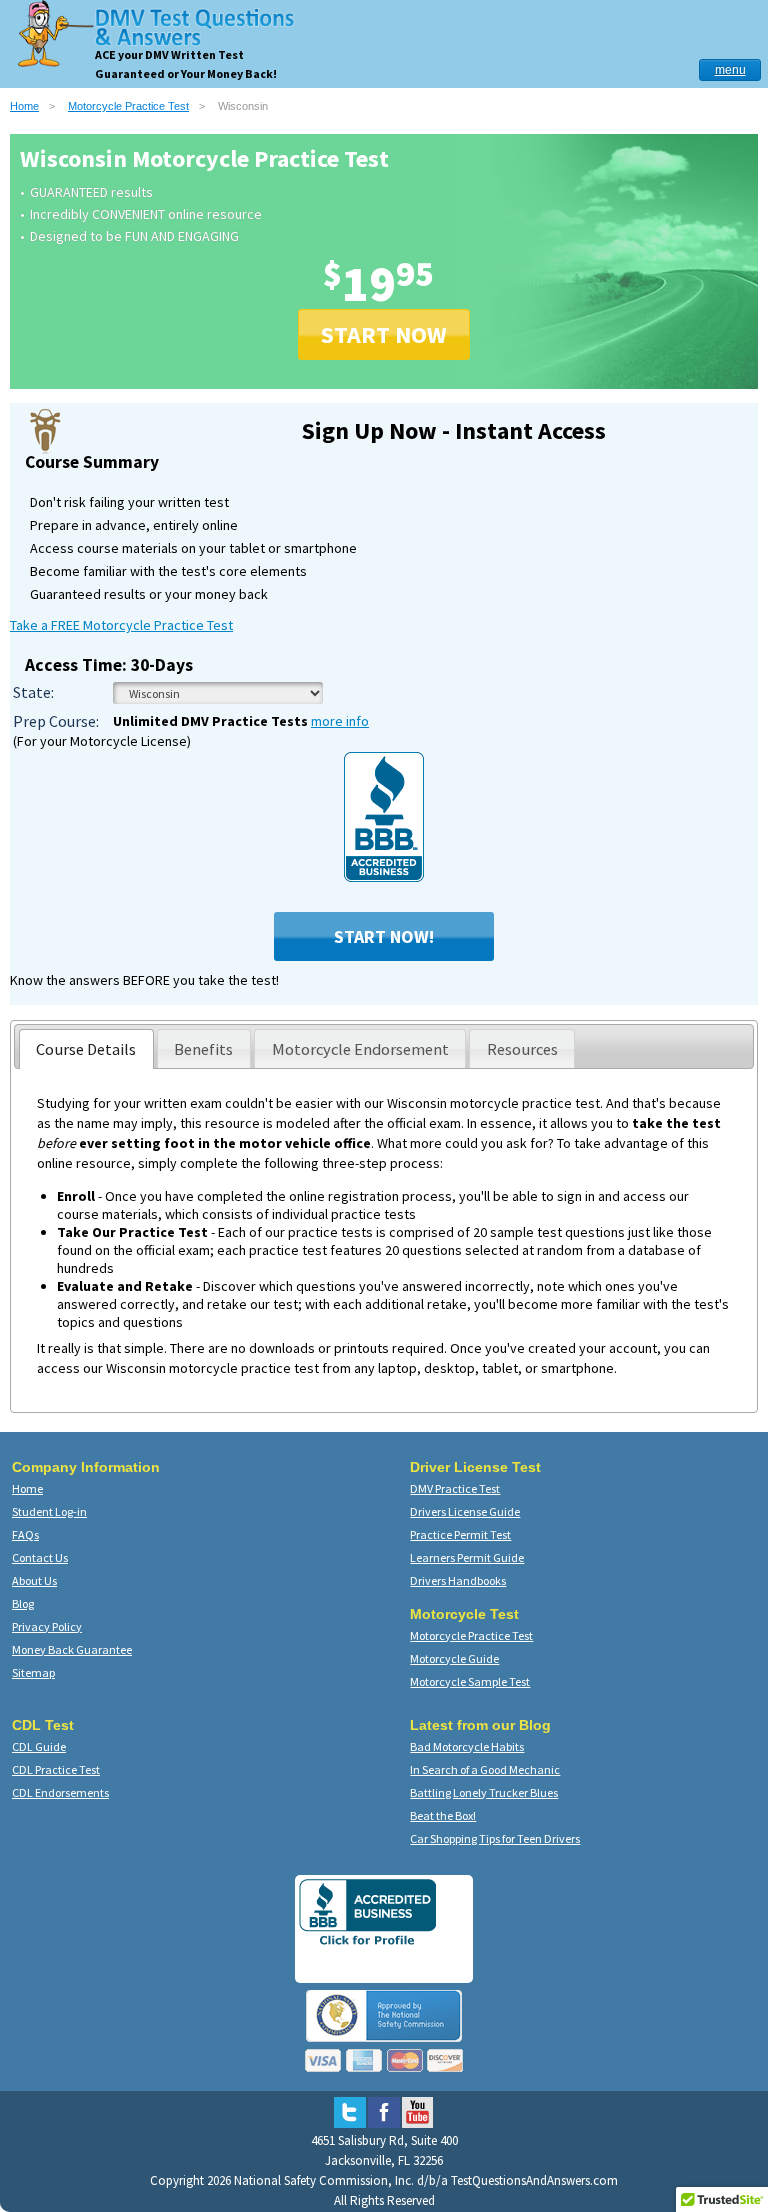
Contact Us (40, 1557)
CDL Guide (39, 1746)
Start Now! (384, 936)
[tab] (86, 1049)
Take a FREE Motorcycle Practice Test (121, 625)
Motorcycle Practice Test (128, 106)
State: (33, 692)
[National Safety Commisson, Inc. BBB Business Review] (367, 1944)
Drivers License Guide (465, 1511)
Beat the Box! (443, 1815)
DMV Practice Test (455, 1488)
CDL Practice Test (56, 1769)
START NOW (384, 334)
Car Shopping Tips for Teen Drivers (495, 1838)
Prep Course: (56, 721)
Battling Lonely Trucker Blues (484, 1792)
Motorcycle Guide (454, 1658)
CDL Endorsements (60, 1792)
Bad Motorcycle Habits (467, 1746)
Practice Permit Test (460, 1534)
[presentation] (86, 1049)
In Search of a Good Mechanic (485, 1769)
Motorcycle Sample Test (470, 1681)
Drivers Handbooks (458, 1580)
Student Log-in (49, 1511)
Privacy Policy (47, 1626)
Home (24, 106)
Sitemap (33, 1672)
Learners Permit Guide (467, 1557)
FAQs (25, 1534)
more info (340, 721)
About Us (34, 1580)
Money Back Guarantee (72, 1649)
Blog (23, 1603)
